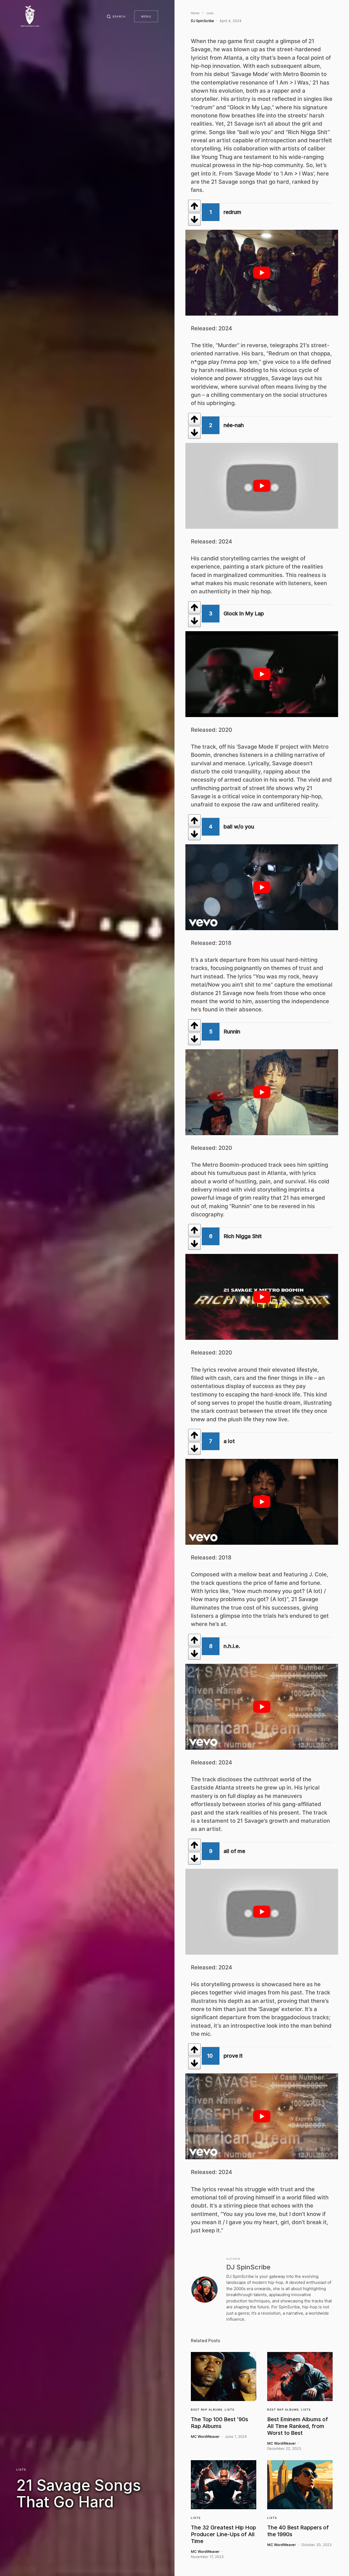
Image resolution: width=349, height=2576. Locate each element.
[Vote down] (194, 219)
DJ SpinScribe (248, 2267)
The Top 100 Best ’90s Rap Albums (219, 2423)
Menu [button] (146, 16)
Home (195, 13)
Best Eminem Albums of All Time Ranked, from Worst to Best (298, 2426)
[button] (116, 16)
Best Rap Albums (207, 2409)
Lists (21, 2469)
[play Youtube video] (262, 273)
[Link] (224, 2377)
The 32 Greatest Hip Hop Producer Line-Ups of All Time (223, 2534)
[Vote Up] (194, 206)
